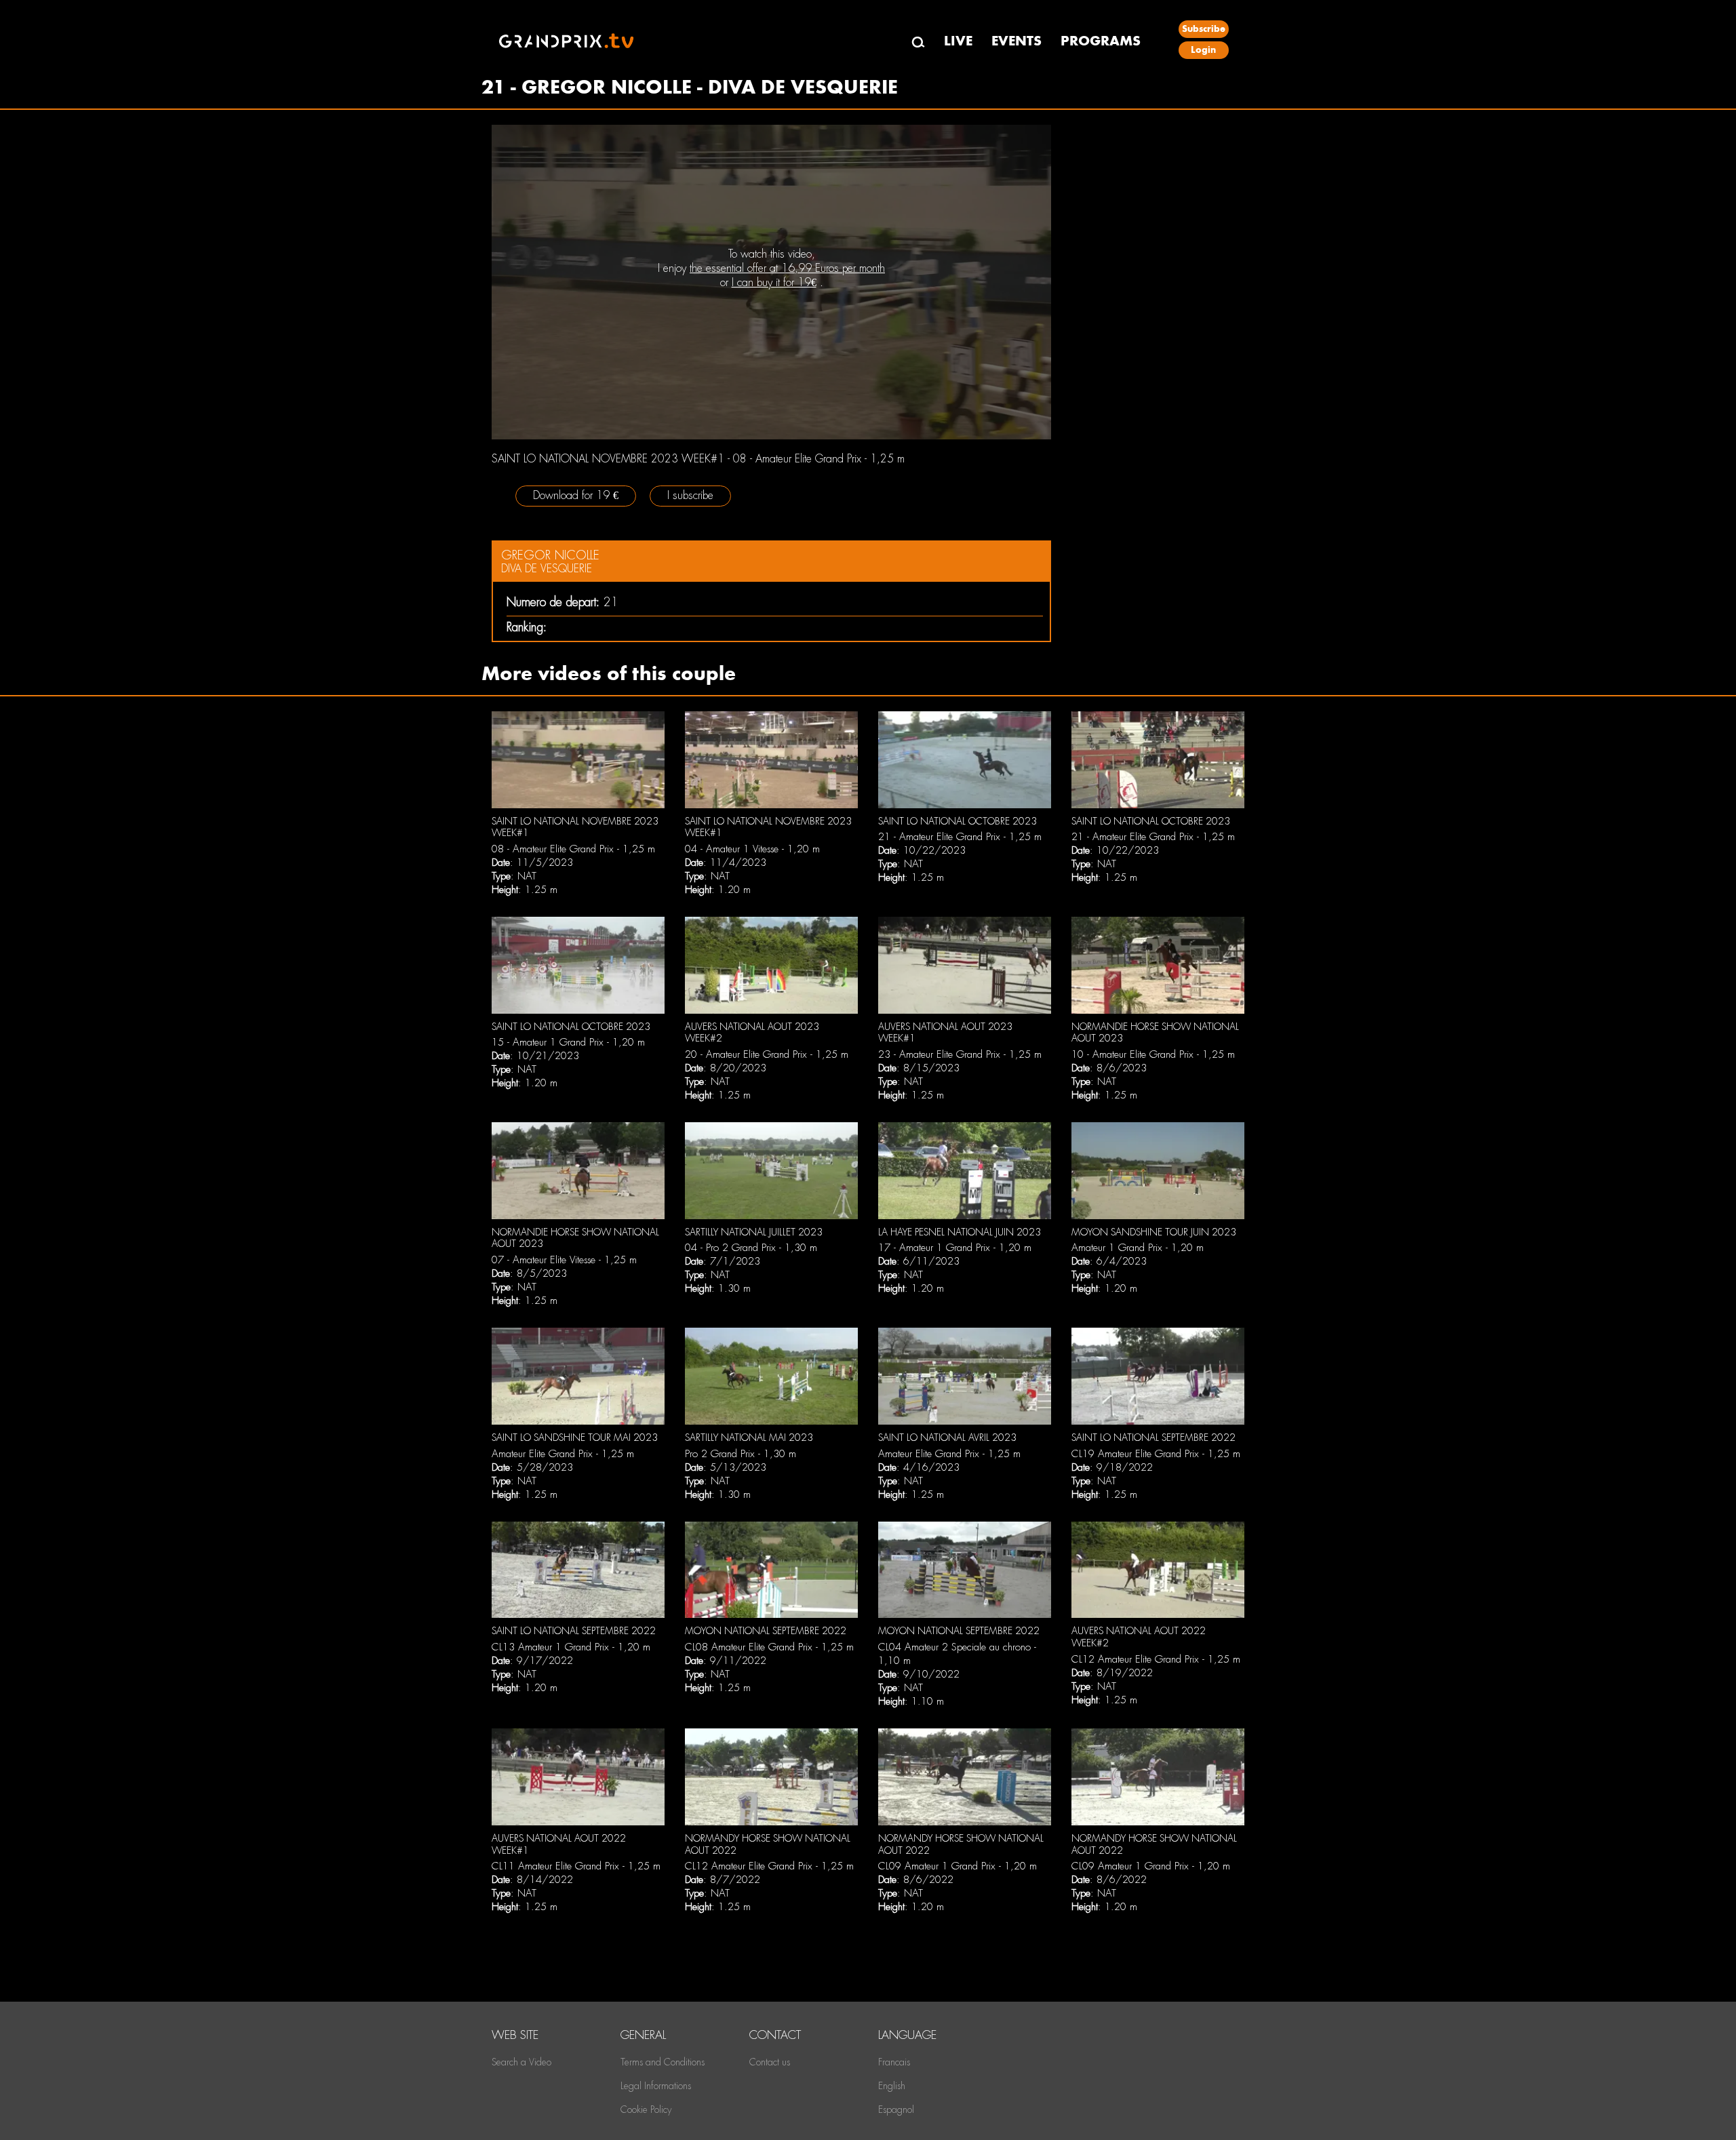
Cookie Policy (646, 2109)
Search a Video (521, 2062)
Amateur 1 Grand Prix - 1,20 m (1138, 1248)
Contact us (770, 2062)
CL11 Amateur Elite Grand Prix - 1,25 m (576, 1866)
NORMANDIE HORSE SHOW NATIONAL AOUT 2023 (1155, 1033)
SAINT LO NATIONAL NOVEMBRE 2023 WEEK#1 (575, 827)
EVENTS (1017, 41)
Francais (894, 2062)
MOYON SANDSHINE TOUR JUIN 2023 (1154, 1232)
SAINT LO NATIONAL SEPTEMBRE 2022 (1153, 1438)
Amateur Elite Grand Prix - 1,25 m (563, 1454)
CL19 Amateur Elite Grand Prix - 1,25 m (1156, 1454)
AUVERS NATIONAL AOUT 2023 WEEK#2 (752, 1033)
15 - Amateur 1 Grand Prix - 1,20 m (568, 1042)
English (892, 2086)
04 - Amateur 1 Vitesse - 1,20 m (752, 849)
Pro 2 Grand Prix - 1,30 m (741, 1454)
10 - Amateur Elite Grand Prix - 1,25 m (1153, 1054)
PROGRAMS (1101, 41)
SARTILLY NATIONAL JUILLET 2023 (754, 1232)
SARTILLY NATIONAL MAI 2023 (749, 1438)
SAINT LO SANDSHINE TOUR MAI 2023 (575, 1438)
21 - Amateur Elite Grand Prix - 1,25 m (960, 837)
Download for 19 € (576, 495)
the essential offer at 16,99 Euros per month (787, 268)
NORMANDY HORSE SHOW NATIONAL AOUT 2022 (768, 1844)
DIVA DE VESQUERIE (547, 569)
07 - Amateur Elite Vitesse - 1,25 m (564, 1260)
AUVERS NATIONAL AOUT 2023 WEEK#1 (945, 1033)
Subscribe (1204, 29)
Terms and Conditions (663, 2062)
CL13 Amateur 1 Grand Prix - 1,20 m (571, 1647)
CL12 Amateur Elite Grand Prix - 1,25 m (1156, 1659)
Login (1203, 50)
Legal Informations (656, 2086)
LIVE (958, 41)
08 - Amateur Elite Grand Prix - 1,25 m (573, 849)
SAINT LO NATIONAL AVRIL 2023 (947, 1438)
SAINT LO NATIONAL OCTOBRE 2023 (958, 821)
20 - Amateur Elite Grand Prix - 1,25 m (767, 1054)
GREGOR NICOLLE (550, 555)
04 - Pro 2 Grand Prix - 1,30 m (751, 1248)
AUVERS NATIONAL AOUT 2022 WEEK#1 (559, 1844)
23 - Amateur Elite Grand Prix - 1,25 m (960, 1054)
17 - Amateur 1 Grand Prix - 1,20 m (955, 1248)
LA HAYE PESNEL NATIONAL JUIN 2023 (960, 1232)
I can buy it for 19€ (774, 282)
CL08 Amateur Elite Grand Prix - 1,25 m (769, 1647)
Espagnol (896, 2109)
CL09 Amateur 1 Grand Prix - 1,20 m (958, 1866)
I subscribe (690, 495)
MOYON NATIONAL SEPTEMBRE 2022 (766, 1631)
